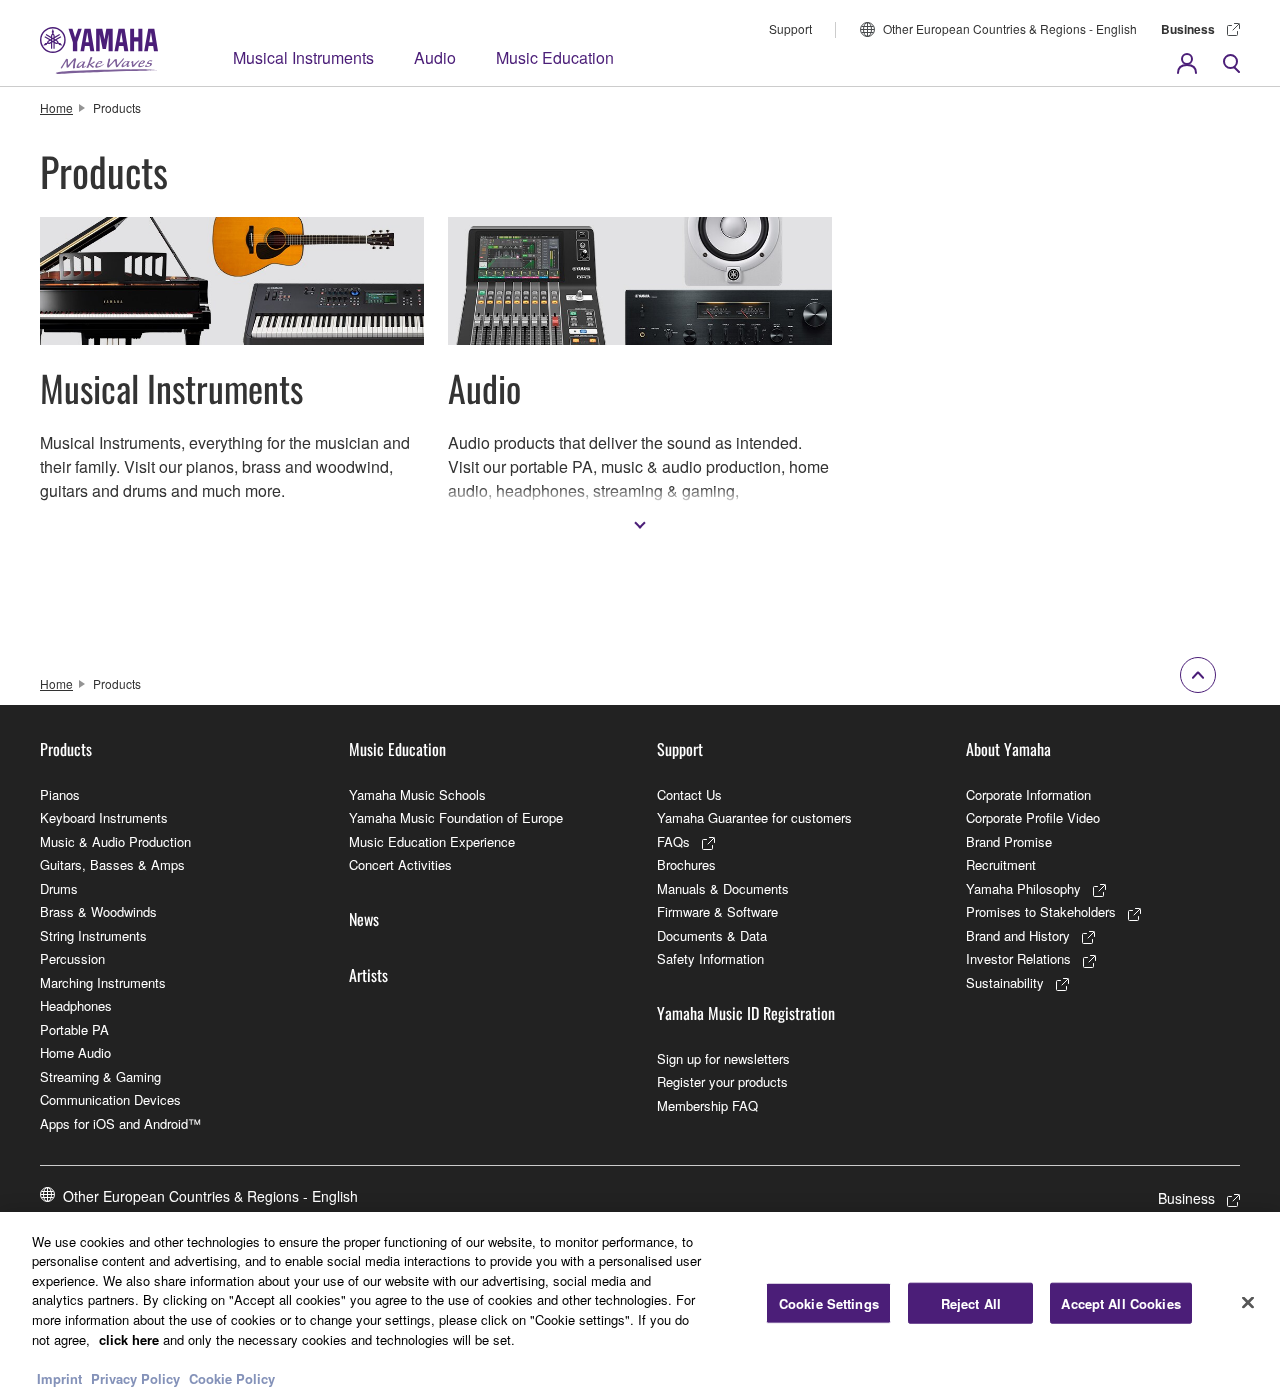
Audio (435, 57)
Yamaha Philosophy (1023, 888)
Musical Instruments (303, 57)
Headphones (76, 1005)
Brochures (686, 864)
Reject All (971, 1303)
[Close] (1248, 1302)
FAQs (673, 841)
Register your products (722, 1081)
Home (56, 107)
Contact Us (689, 794)
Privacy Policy (135, 1377)
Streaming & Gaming (100, 1076)
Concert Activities (400, 864)
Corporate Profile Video (1033, 817)
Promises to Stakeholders (1041, 911)
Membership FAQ (707, 1105)
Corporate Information (1028, 794)
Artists (368, 975)
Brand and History (1018, 935)
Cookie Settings (829, 1303)
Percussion (72, 958)
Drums (59, 888)
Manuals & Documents (723, 888)
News (364, 919)
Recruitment (1001, 864)
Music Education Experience (432, 841)
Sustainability (1005, 982)
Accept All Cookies (1120, 1303)
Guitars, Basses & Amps (112, 864)
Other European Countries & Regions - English (1010, 28)
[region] (640, 1305)
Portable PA (74, 1029)
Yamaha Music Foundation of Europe (456, 817)
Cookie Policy (232, 1377)
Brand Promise (1009, 841)
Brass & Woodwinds (98, 911)
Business (1188, 29)
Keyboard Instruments (104, 817)
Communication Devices (110, 1099)
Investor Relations (1018, 958)
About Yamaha (1008, 749)
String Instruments (93, 935)
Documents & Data (712, 935)
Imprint (59, 1377)
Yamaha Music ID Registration (746, 1013)
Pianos (60, 794)
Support (790, 28)
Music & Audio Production (115, 841)
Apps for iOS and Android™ (120, 1123)
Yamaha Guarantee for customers (754, 817)
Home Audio (75, 1052)
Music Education (555, 57)
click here (129, 1338)
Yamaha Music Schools (417, 794)
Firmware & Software (717, 911)
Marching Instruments (103, 982)
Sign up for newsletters (723, 1058)
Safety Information (710, 958)
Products (66, 749)
